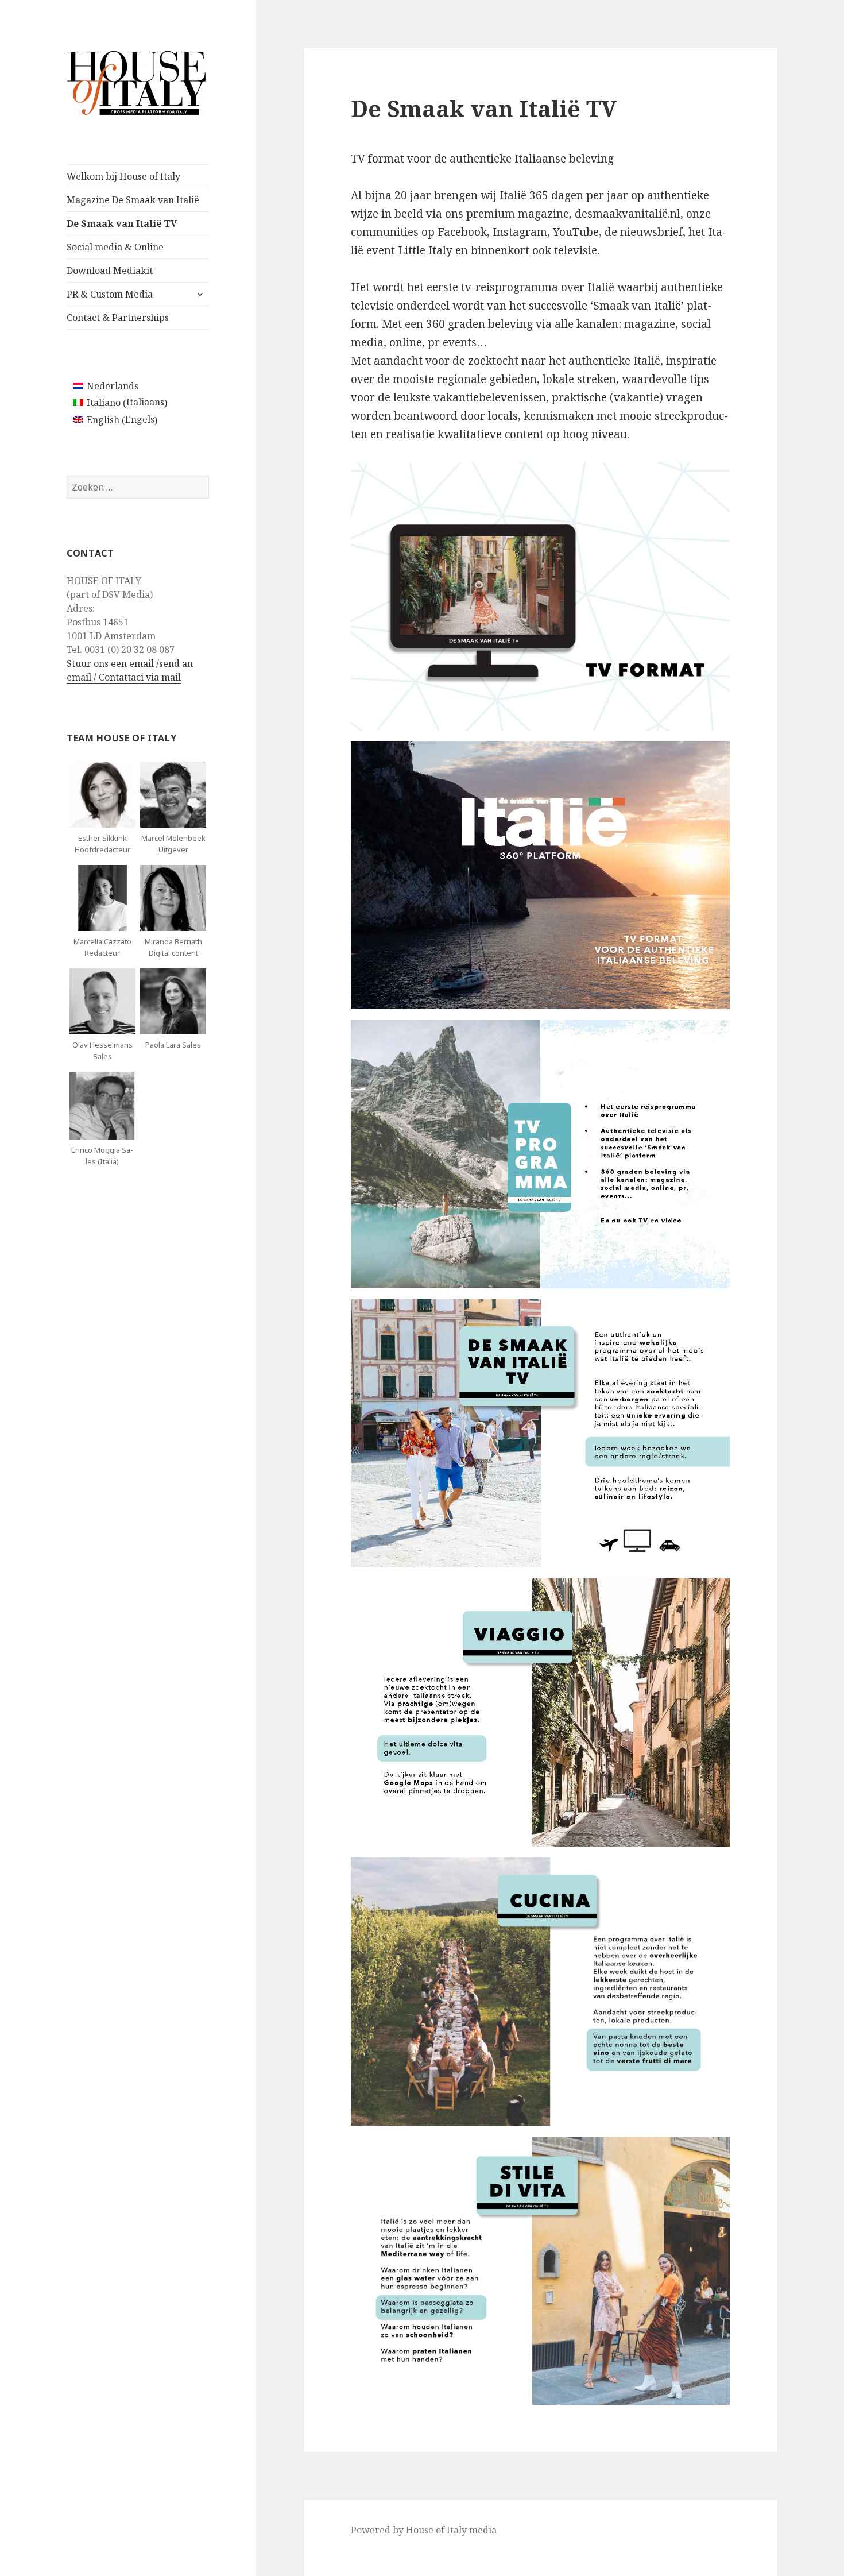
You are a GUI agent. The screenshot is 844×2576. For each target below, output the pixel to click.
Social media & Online (115, 247)
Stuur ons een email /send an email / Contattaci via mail (130, 670)
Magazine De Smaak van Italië (133, 200)
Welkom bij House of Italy (123, 176)
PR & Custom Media (110, 294)
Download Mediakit (110, 271)
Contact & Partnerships (118, 318)
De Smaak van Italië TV (122, 223)
